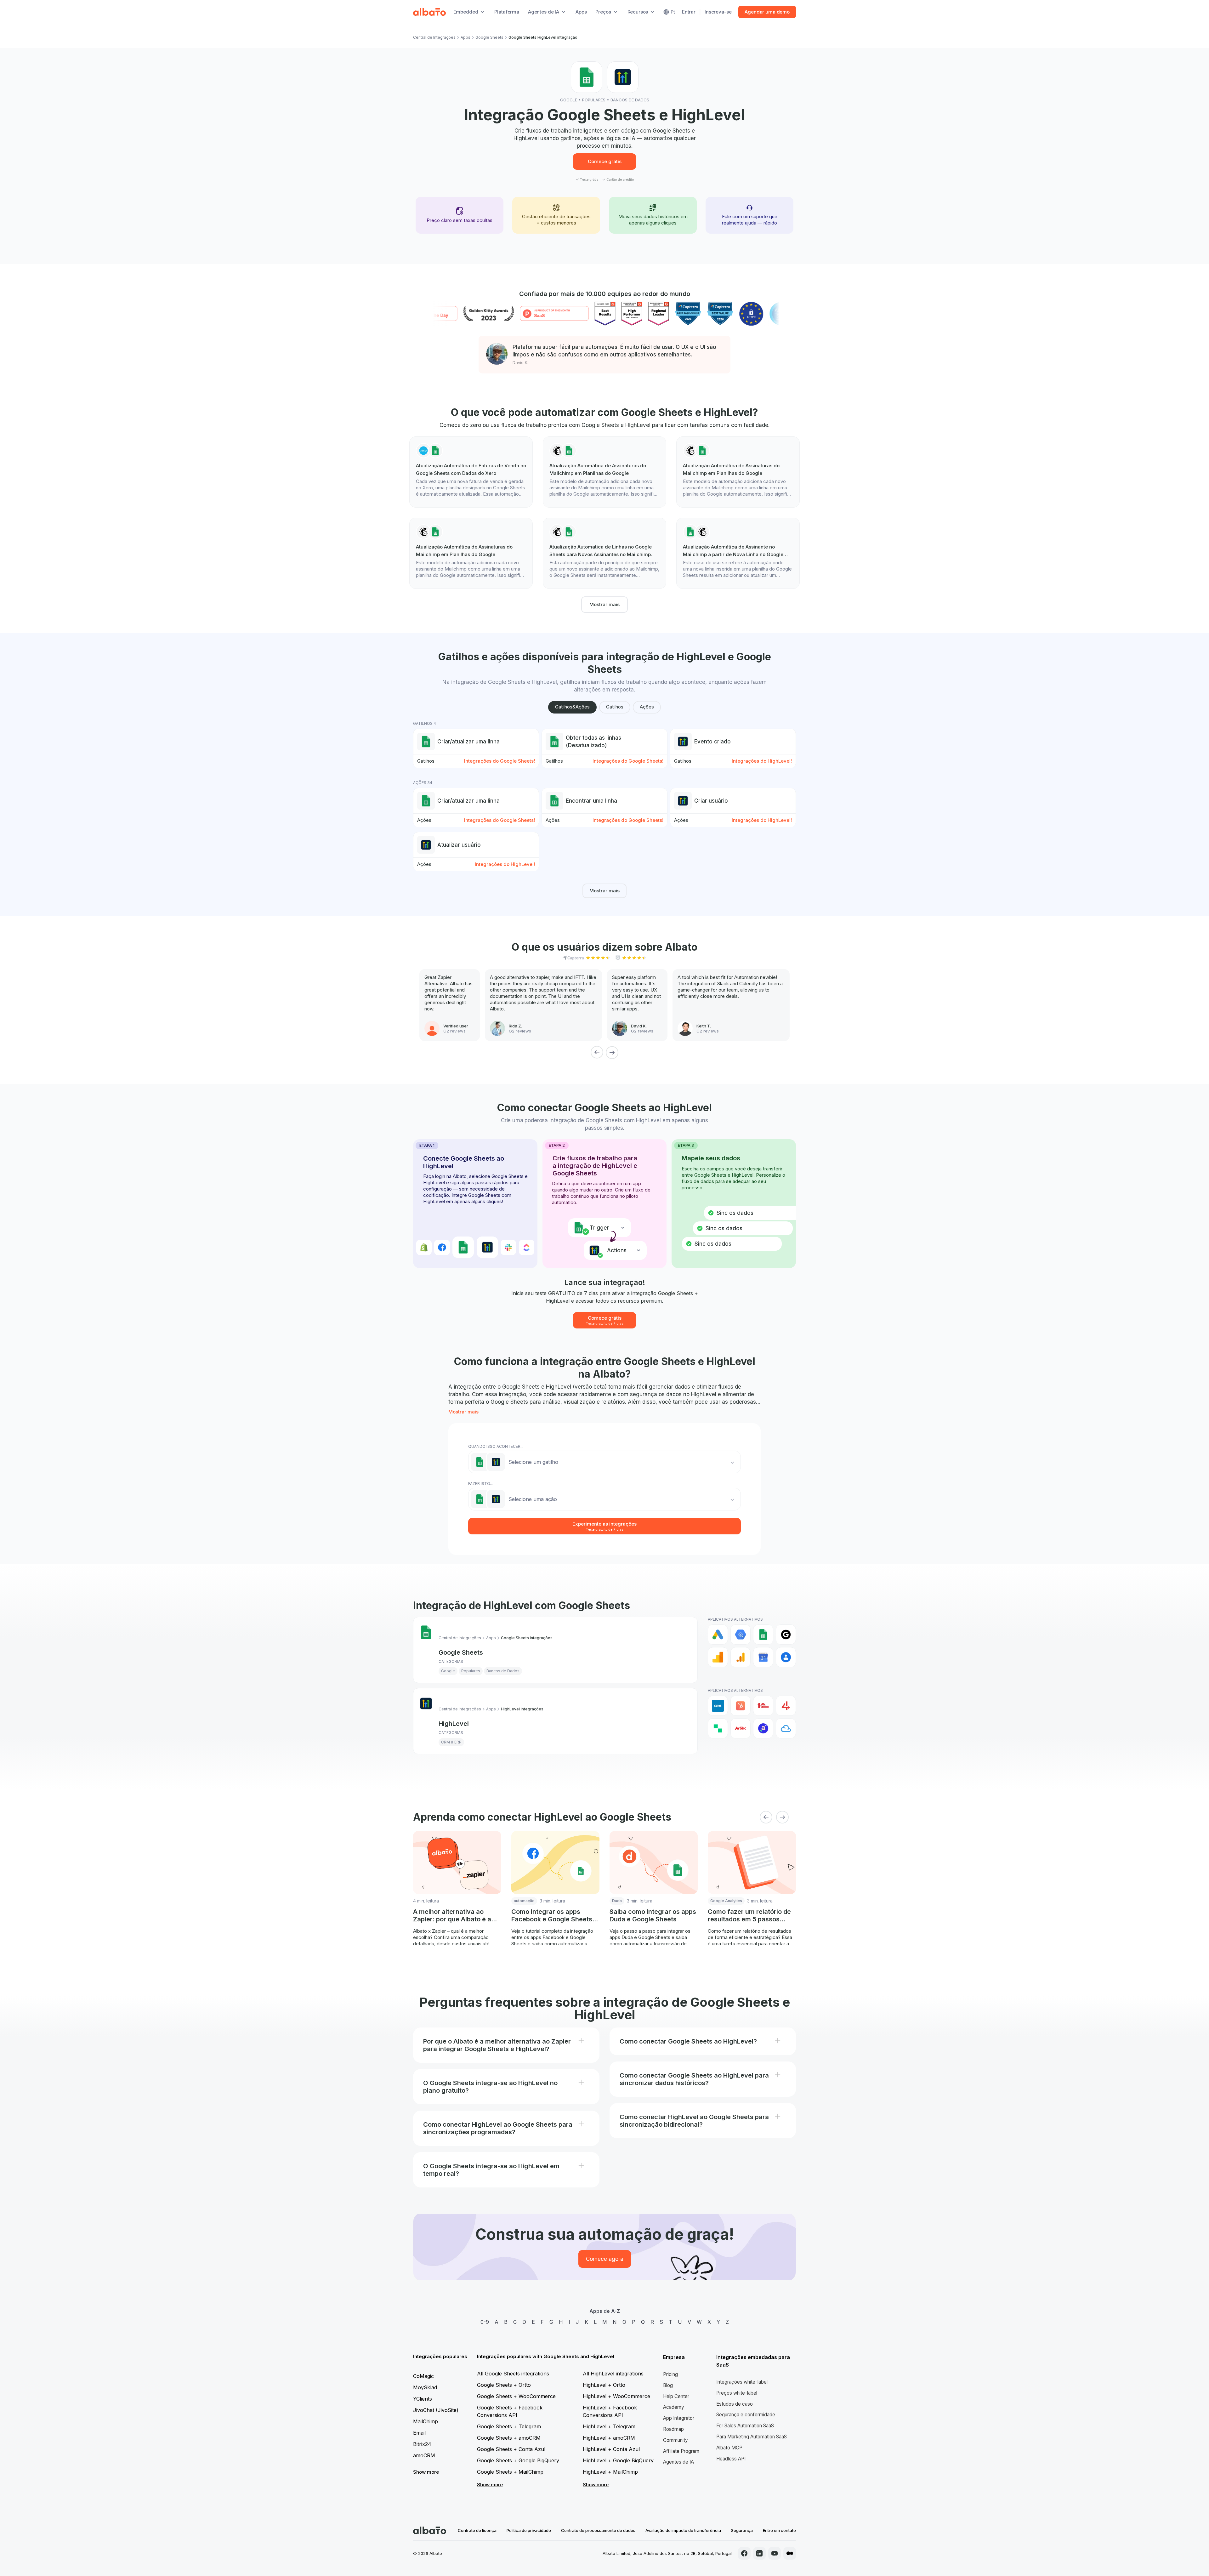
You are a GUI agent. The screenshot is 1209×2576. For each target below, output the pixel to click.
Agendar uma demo (767, 12)
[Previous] (597, 1052)
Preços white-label (737, 2393)
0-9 (485, 2322)
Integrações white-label (742, 2382)
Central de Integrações (434, 37)
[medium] (790, 2553)
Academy (674, 2407)
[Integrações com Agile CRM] (786, 1728)
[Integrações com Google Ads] (718, 1635)
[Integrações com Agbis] (741, 1728)
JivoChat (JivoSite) (436, 2410)
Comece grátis (605, 161)
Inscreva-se (718, 12)
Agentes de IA (678, 2462)
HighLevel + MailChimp (610, 2472)
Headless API (731, 2459)
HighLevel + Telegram (609, 2426)
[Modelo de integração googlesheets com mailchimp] (738, 553)
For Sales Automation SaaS (745, 2426)
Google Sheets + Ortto (504, 2385)
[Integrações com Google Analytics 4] (741, 1657)
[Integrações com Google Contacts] (786, 1657)
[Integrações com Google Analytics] (718, 1657)
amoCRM (424, 2455)
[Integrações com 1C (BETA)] (763, 1706)
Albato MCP (729, 2448)
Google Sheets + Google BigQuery (518, 2460)
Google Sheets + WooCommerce (516, 2396)
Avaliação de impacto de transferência (683, 2530)
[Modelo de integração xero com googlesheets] (471, 472)
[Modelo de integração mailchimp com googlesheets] (604, 472)
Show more (426, 2472)
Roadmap (673, 2429)
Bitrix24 (422, 2444)
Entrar (689, 12)
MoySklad (425, 2387)
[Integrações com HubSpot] (741, 1706)
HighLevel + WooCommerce (616, 2396)
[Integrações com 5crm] (718, 1728)
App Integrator (679, 2418)
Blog (668, 2385)
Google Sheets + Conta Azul (511, 2449)
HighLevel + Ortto (604, 2385)
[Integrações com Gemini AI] (786, 1635)
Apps (581, 12)
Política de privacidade (529, 2530)
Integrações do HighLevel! (762, 761)
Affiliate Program (681, 2451)
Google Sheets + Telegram (509, 2426)
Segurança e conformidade (746, 2415)
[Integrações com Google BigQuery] (741, 1635)
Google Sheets (489, 37)
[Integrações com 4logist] (786, 1706)
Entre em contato (779, 2530)
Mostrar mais (604, 604)
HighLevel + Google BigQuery (618, 2460)
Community (675, 2440)
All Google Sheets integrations (513, 2374)
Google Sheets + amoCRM (509, 2438)
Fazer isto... (480, 1484)
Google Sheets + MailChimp (510, 2472)
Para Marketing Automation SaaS (752, 2437)
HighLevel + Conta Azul (611, 2449)
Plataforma (507, 12)
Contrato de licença (477, 2530)
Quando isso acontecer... (496, 1446)
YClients (423, 2399)
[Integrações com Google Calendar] (763, 1657)
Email (419, 2433)
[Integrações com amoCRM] (718, 1706)
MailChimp (426, 2421)
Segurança (742, 2530)
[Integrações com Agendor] (763, 1728)
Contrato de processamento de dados (598, 2530)
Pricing (670, 2374)
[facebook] (744, 2553)
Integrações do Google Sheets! (499, 761)
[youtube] (775, 2553)
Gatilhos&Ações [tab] (572, 707)
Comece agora (605, 2259)
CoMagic (423, 2376)
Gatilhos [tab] (615, 707)
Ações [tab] (647, 707)
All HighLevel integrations (613, 2374)
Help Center (676, 2396)
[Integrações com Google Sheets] (763, 1635)
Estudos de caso (735, 2404)
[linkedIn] (759, 2553)
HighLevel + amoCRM (609, 2438)
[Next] (612, 1052)
